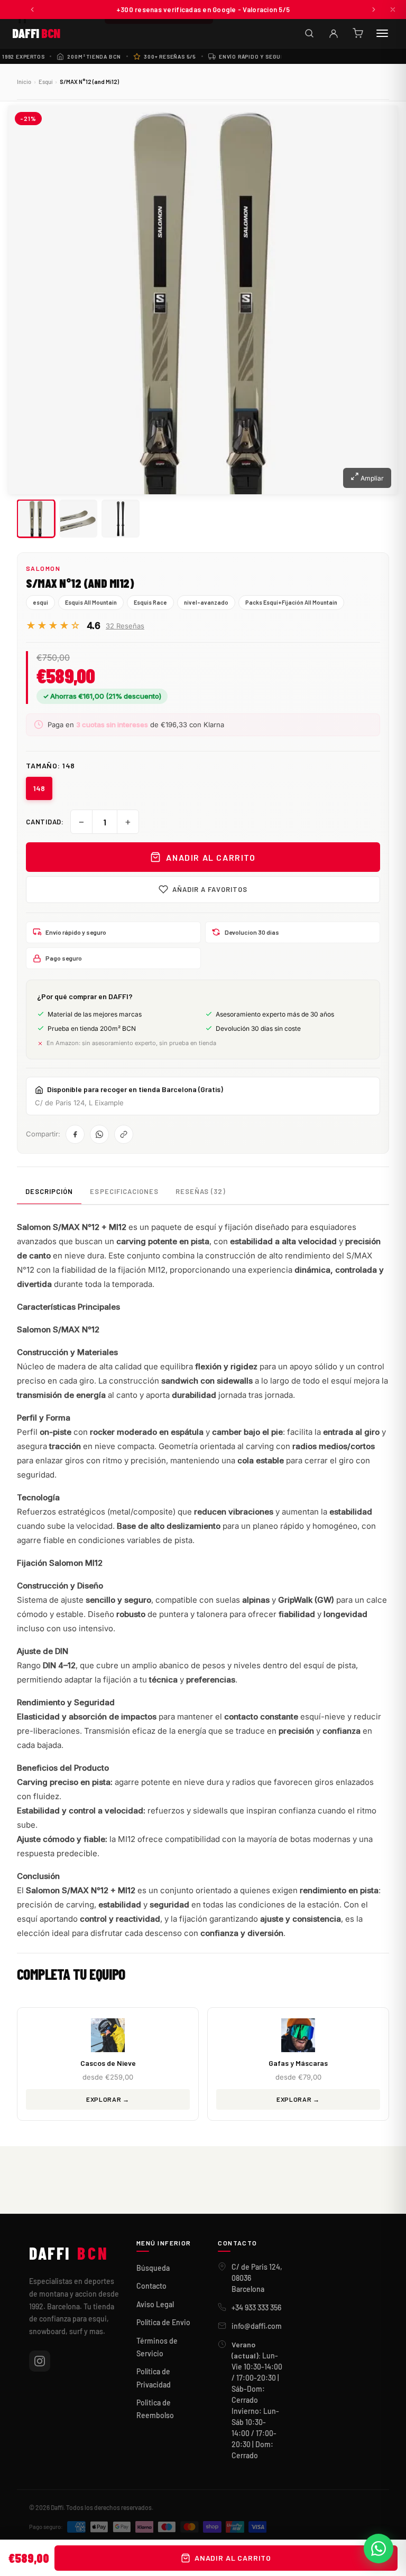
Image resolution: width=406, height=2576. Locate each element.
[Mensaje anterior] (32, 10)
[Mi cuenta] (334, 33)
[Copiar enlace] (124, 1134)
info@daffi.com (257, 2326)
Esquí (45, 82)
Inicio (24, 82)
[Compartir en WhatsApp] (99, 1134)
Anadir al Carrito (211, 857)
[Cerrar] (393, 10)
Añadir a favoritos (210, 889)
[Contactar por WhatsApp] (379, 2549)
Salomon (43, 568)
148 (39, 788)
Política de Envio (163, 2322)
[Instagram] (40, 2361)
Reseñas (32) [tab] (200, 1191)
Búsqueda (153, 2268)
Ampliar (371, 478)
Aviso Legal (155, 2304)
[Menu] (382, 33)
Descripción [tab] (49, 1191)
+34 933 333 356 (256, 2307)
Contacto (151, 2286)
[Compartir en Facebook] (75, 1134)
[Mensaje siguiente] (374, 10)
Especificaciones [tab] (124, 1191)
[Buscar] (309, 33)
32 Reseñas (125, 626)
